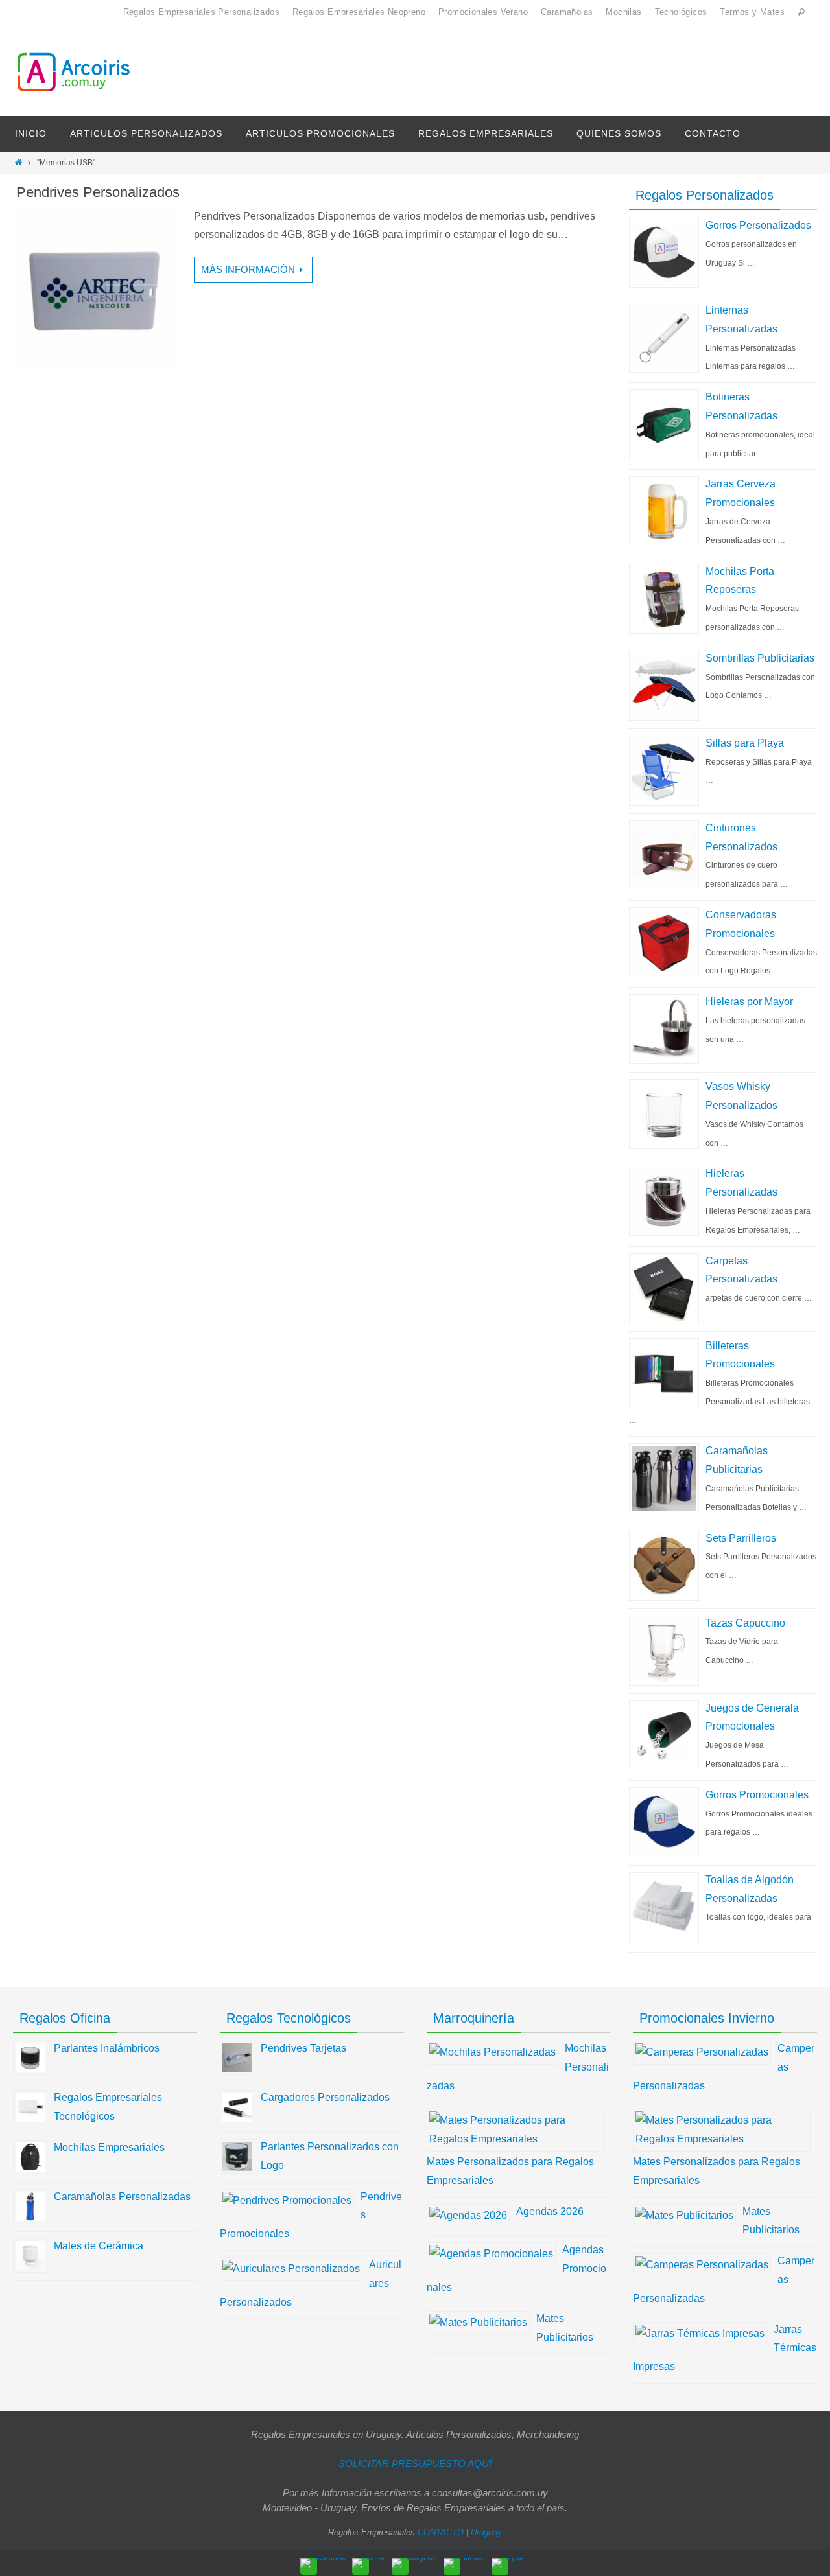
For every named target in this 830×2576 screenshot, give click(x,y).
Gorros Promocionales (757, 1795)
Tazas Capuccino (745, 1623)
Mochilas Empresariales (109, 2147)
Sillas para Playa (745, 743)
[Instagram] (414, 2563)
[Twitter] (369, 2563)
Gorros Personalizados (758, 225)
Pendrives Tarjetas (303, 2048)
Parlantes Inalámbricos (107, 2048)
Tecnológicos (681, 12)
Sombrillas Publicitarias (760, 658)
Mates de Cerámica (99, 2246)
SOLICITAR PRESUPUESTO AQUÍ (415, 2464)
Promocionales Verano (483, 12)
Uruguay (486, 2532)
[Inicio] (18, 163)
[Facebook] (323, 2563)
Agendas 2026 (550, 2211)
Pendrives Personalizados (98, 192)
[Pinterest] (464, 2563)
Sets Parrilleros (741, 1538)
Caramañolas (567, 12)
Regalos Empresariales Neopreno (359, 12)
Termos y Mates (752, 12)
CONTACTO (441, 2532)
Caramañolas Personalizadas (122, 2197)
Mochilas (623, 12)
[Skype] (508, 2563)
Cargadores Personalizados (325, 2097)
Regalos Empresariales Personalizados (201, 12)
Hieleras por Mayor (749, 1002)
